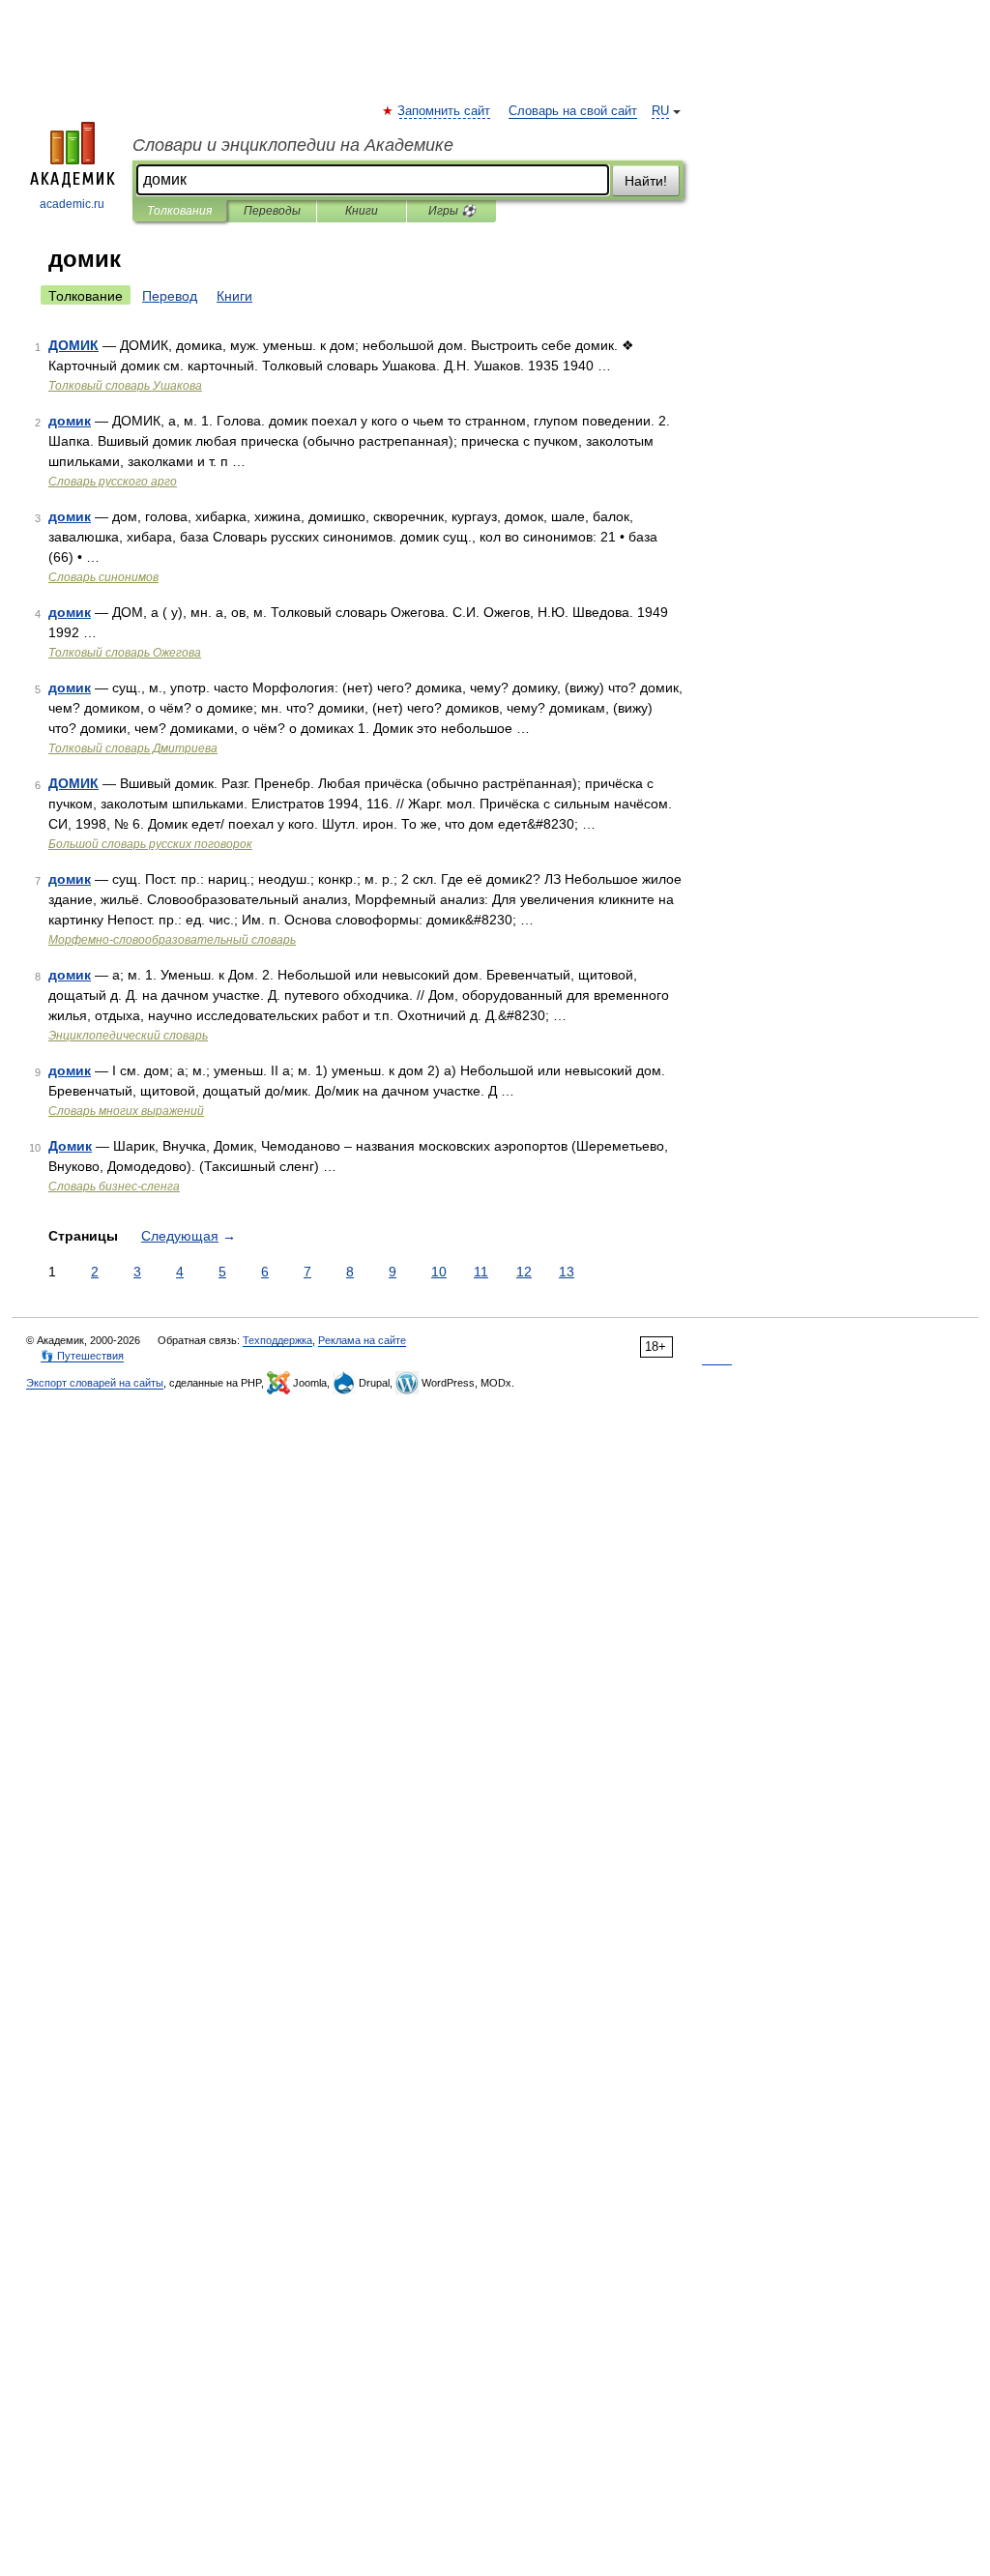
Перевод (170, 296)
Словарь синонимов (103, 577)
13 (567, 1272)
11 (481, 1272)
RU (660, 111)
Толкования (179, 211)
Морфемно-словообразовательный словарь (172, 940)
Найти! (646, 181)
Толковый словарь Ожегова (125, 653)
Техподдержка (277, 1340)
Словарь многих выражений (126, 1111)
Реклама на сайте (362, 1340)
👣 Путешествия (82, 1356)
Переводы (272, 211)
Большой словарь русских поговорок (150, 844)
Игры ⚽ (452, 211)
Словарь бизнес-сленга (114, 1186)
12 (524, 1272)
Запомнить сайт (445, 111)
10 (439, 1272)
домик (70, 421)
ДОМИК (73, 345)
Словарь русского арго (113, 482)
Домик (70, 1146)
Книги (362, 211)
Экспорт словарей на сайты (95, 1383)
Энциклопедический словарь (128, 1036)
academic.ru (72, 204)
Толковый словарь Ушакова (125, 386)
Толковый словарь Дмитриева (133, 748)
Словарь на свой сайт (573, 111)
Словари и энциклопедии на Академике (293, 145)
